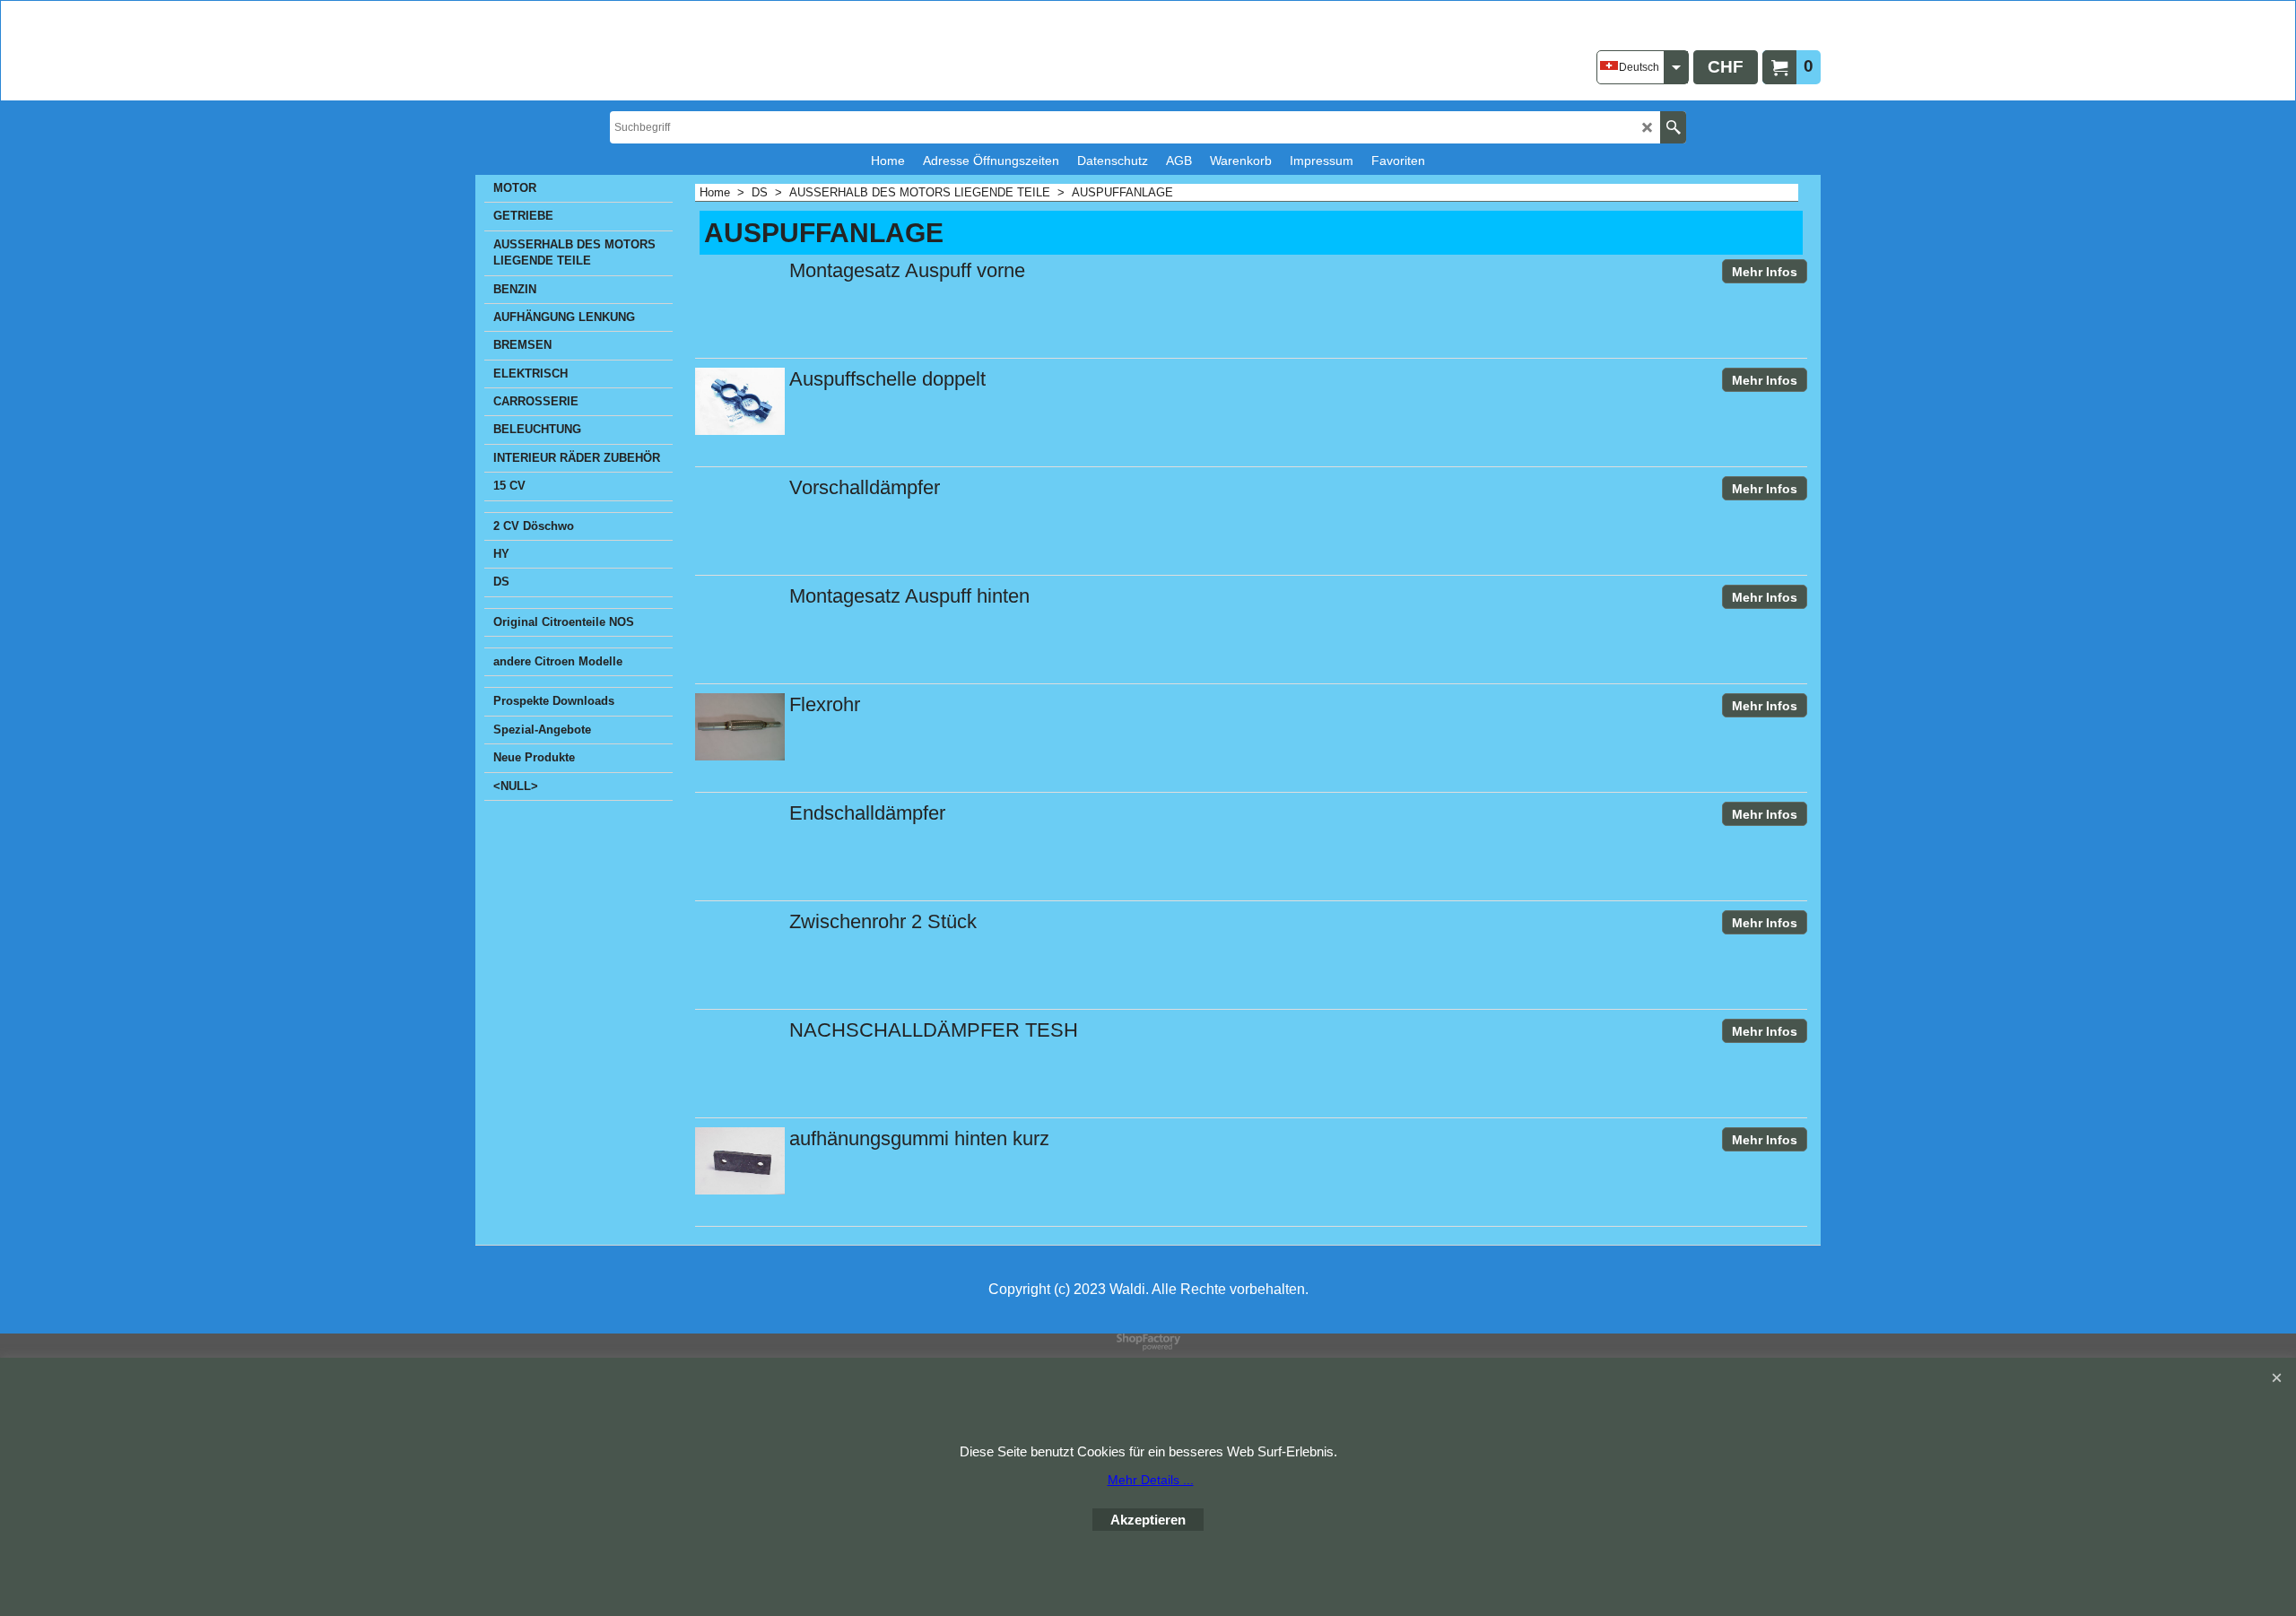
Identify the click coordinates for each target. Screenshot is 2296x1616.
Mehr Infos (1765, 272)
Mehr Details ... (1151, 1480)
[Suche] (1673, 127)
